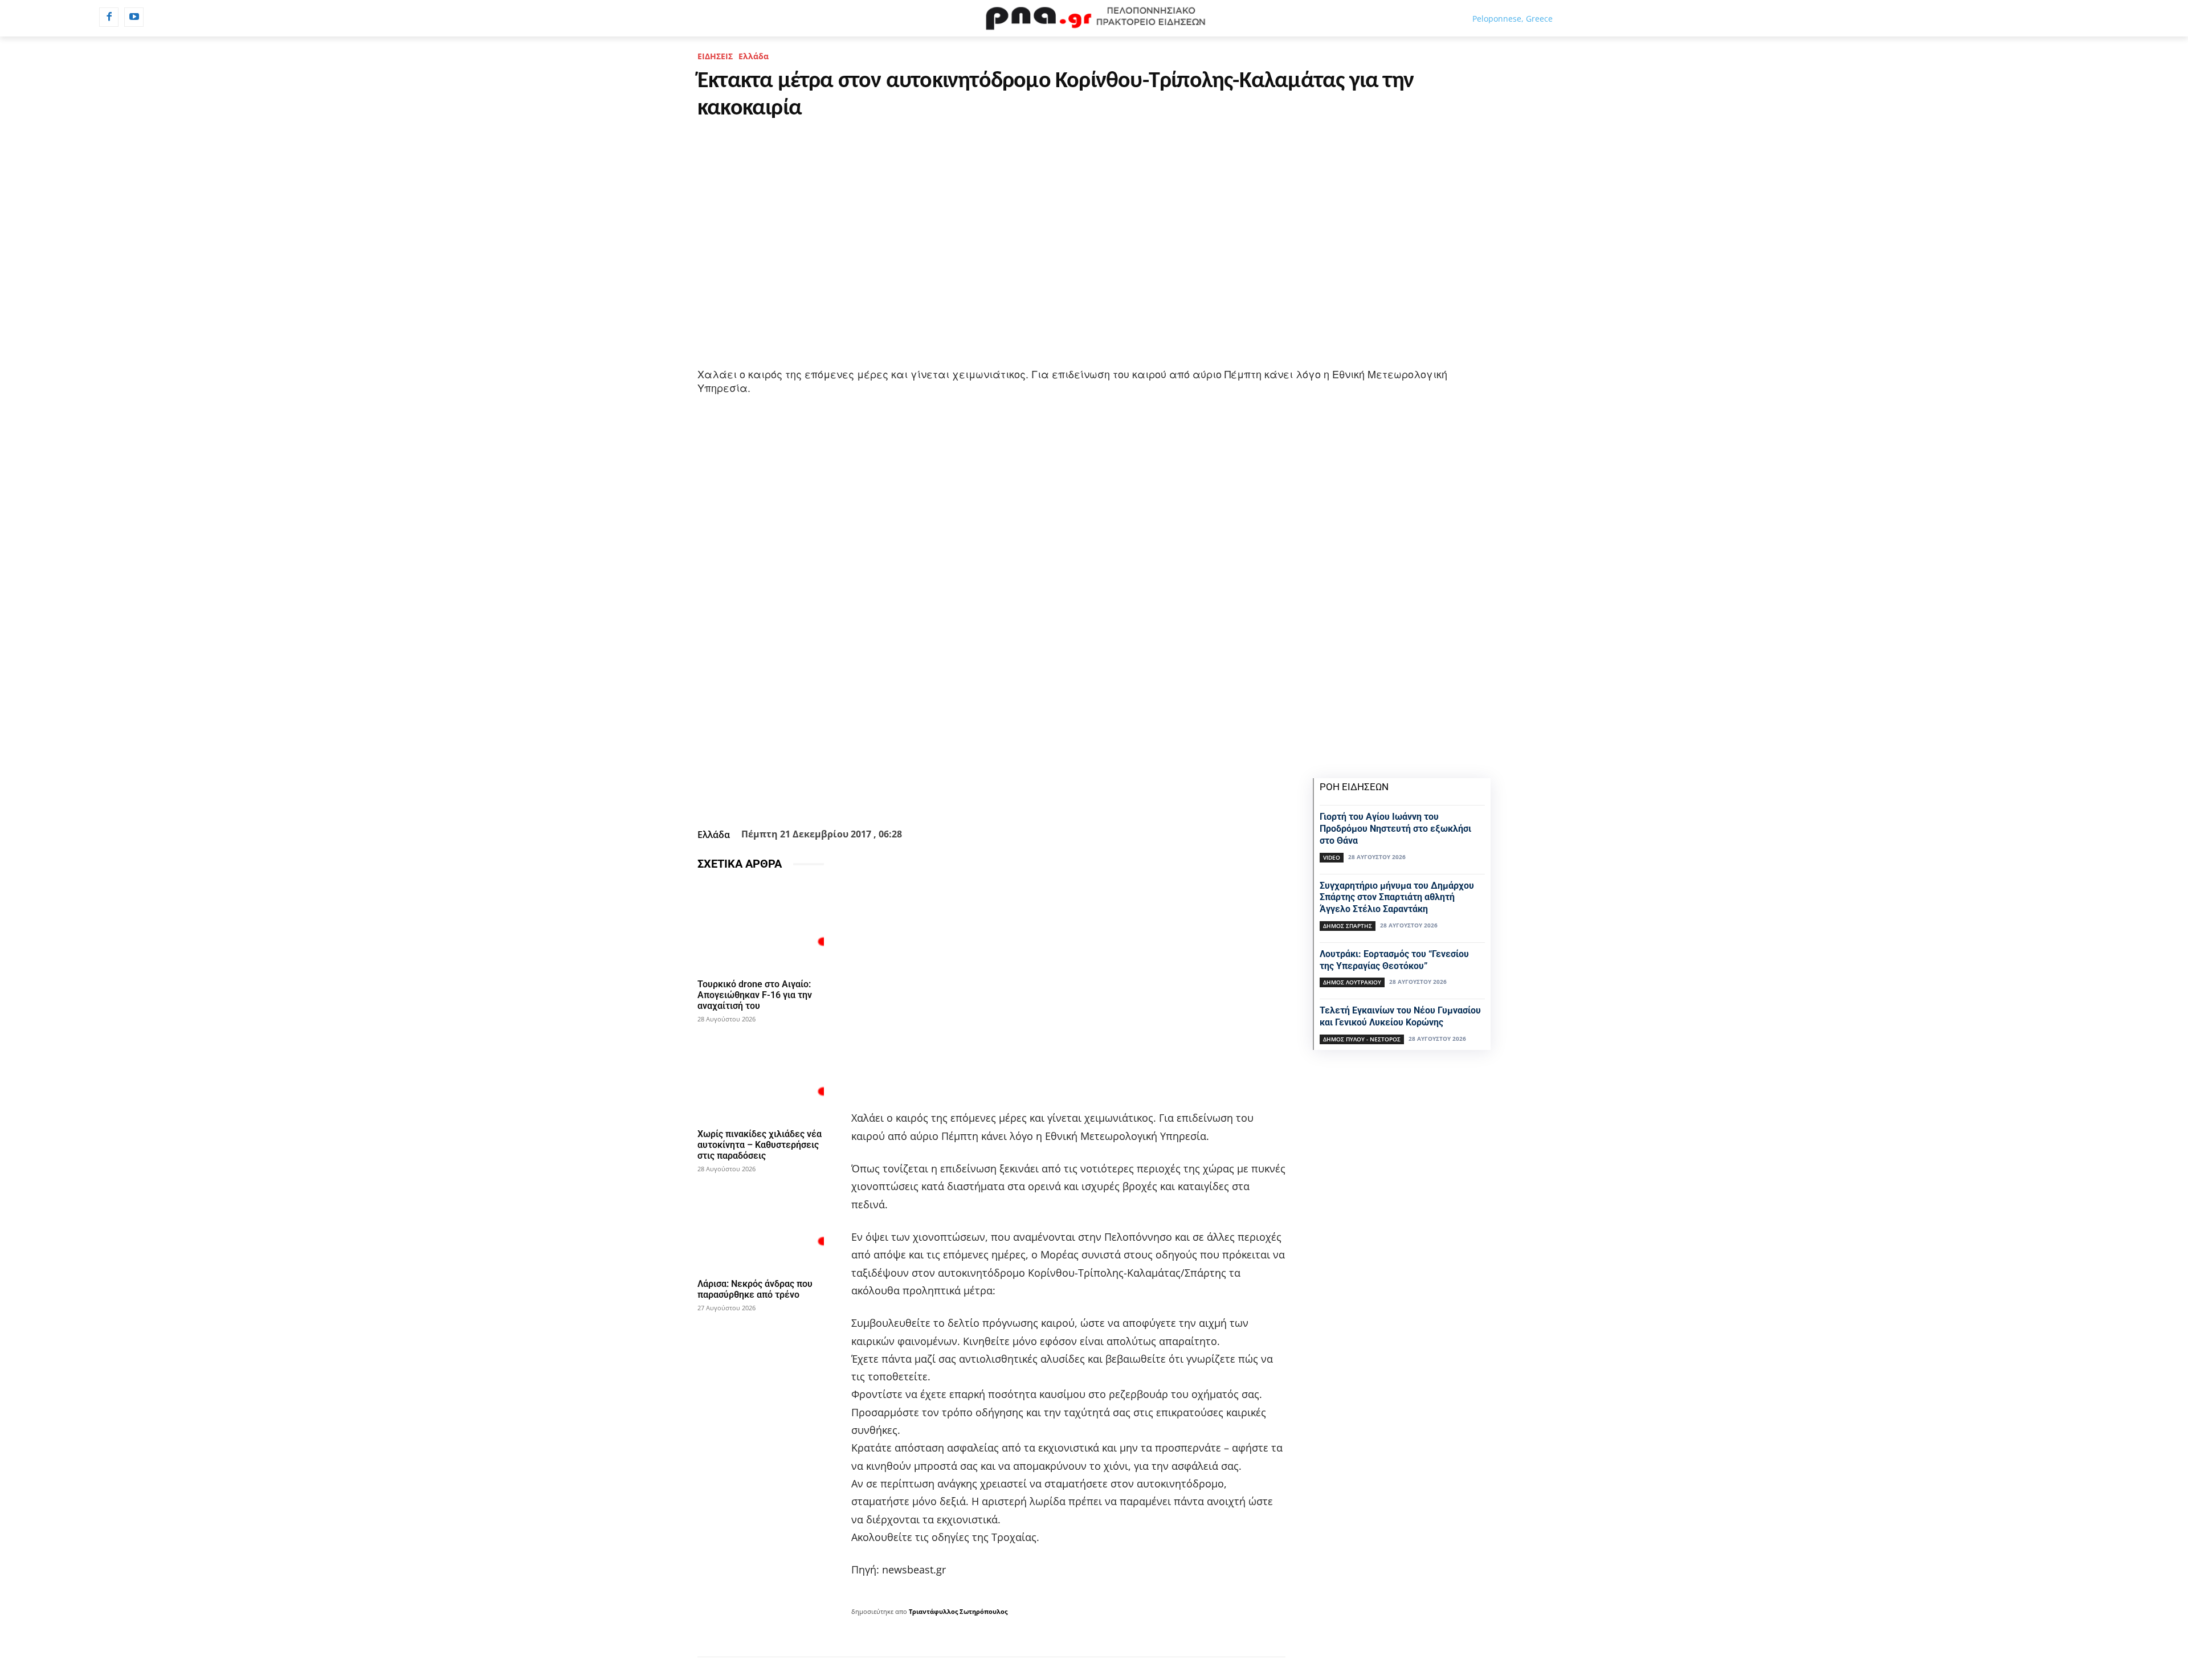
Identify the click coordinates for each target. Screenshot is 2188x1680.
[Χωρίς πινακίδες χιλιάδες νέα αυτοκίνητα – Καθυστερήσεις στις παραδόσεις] (761, 1076)
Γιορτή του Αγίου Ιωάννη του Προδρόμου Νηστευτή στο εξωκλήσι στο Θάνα (1395, 829)
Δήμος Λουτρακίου (1352, 982)
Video (1332, 857)
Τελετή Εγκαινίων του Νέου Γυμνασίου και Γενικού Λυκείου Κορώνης (1400, 1016)
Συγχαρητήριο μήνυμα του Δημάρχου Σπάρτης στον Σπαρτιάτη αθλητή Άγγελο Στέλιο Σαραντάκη (1397, 898)
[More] (1053, 796)
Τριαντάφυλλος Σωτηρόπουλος (958, 1611)
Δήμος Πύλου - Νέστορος (1362, 1039)
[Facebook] (109, 17)
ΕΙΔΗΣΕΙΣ (715, 56)
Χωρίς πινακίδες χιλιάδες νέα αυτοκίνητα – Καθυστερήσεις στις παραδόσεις (760, 1145)
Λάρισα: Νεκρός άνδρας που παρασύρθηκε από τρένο (755, 1289)
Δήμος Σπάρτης (1348, 926)
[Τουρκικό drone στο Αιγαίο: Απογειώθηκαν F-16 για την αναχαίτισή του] (761, 927)
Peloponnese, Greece (1513, 19)
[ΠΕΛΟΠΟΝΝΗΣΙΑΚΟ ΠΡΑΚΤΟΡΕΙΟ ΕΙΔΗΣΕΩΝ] (1094, 18)
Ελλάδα (754, 56)
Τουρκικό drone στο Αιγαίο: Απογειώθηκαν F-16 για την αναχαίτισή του (755, 995)
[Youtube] (134, 17)
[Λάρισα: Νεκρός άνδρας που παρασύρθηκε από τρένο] (761, 1226)
